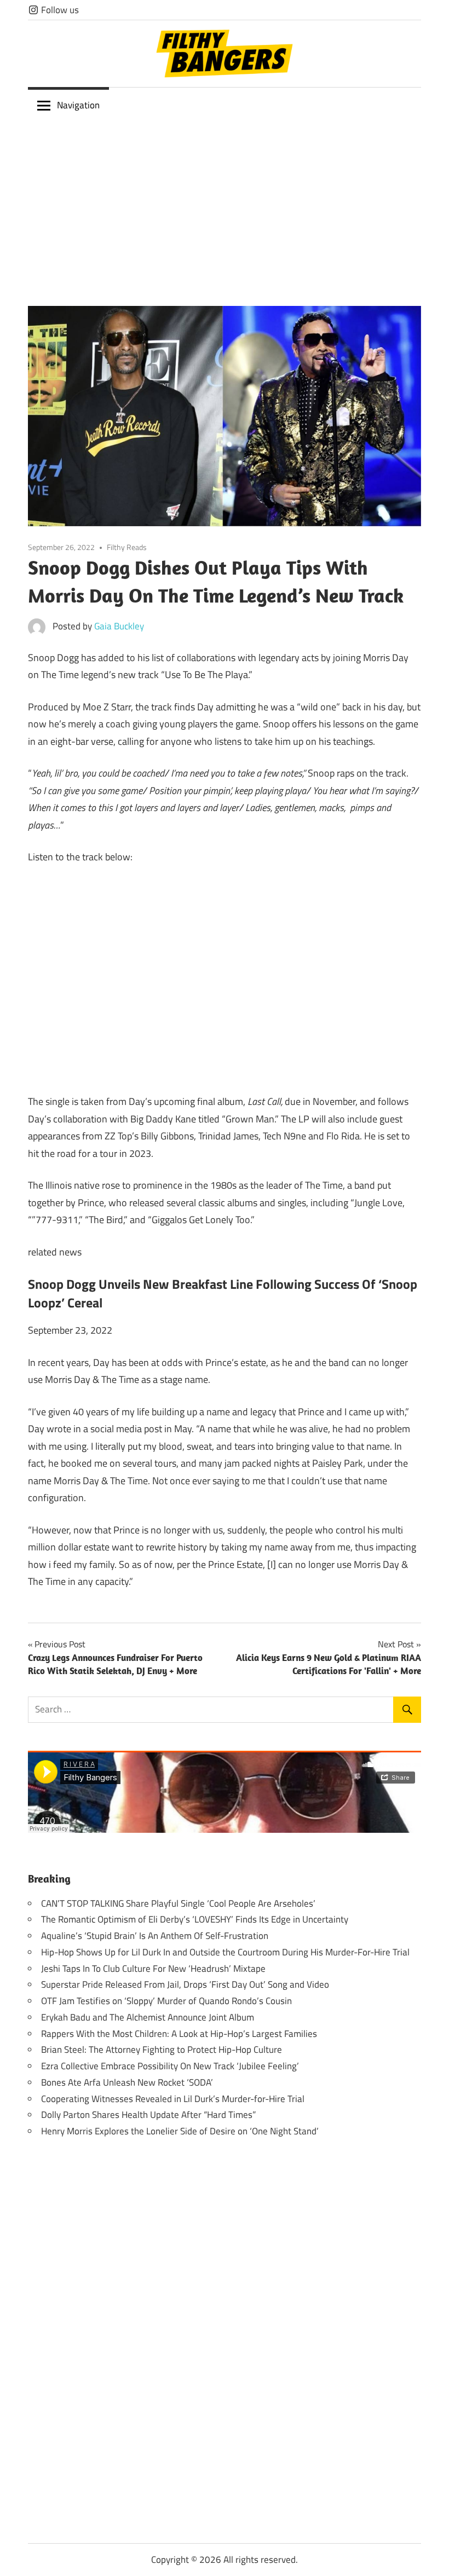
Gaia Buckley (119, 626)
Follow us (59, 10)
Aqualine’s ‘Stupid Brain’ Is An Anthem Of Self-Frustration (155, 1936)
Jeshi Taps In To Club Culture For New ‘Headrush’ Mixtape (153, 1969)
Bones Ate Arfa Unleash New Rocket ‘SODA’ (127, 2082)
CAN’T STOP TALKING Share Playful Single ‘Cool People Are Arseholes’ (178, 1903)
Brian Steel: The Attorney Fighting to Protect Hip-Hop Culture (162, 2050)
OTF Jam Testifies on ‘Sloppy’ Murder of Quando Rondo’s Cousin (166, 2001)
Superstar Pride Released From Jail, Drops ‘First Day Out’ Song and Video (185, 1984)
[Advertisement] (225, 205)
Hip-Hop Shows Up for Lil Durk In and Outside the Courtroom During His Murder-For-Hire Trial (225, 1952)
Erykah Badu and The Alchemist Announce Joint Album (148, 2017)
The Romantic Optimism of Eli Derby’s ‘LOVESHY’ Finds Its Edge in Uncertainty (195, 1919)
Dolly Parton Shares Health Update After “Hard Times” (148, 2115)
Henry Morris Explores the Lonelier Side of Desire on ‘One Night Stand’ (180, 2131)
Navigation (78, 105)
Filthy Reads (127, 547)
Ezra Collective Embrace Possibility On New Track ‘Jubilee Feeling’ (170, 2066)
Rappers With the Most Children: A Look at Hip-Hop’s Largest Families (179, 2034)
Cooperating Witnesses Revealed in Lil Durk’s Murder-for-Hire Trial (173, 2099)
